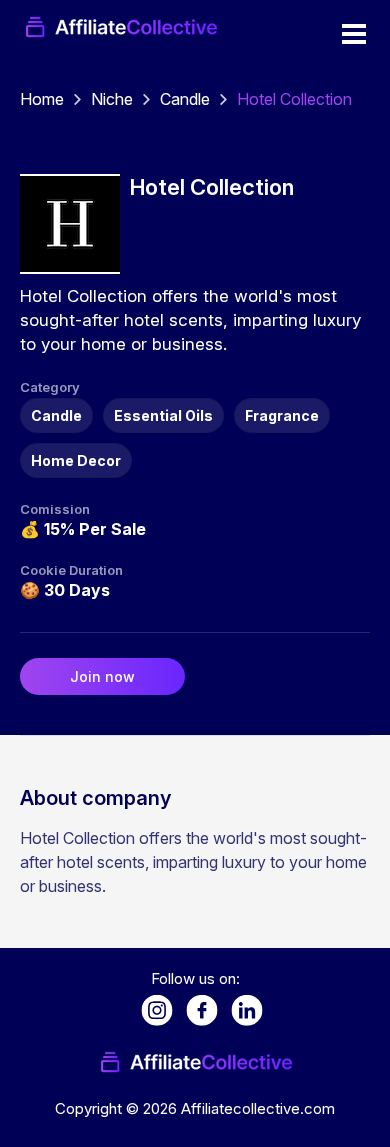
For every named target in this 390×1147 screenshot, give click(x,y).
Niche (112, 99)
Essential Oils (163, 415)
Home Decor (76, 460)
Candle (185, 99)
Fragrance (282, 415)
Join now (102, 676)
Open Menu (354, 34)
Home (42, 99)
